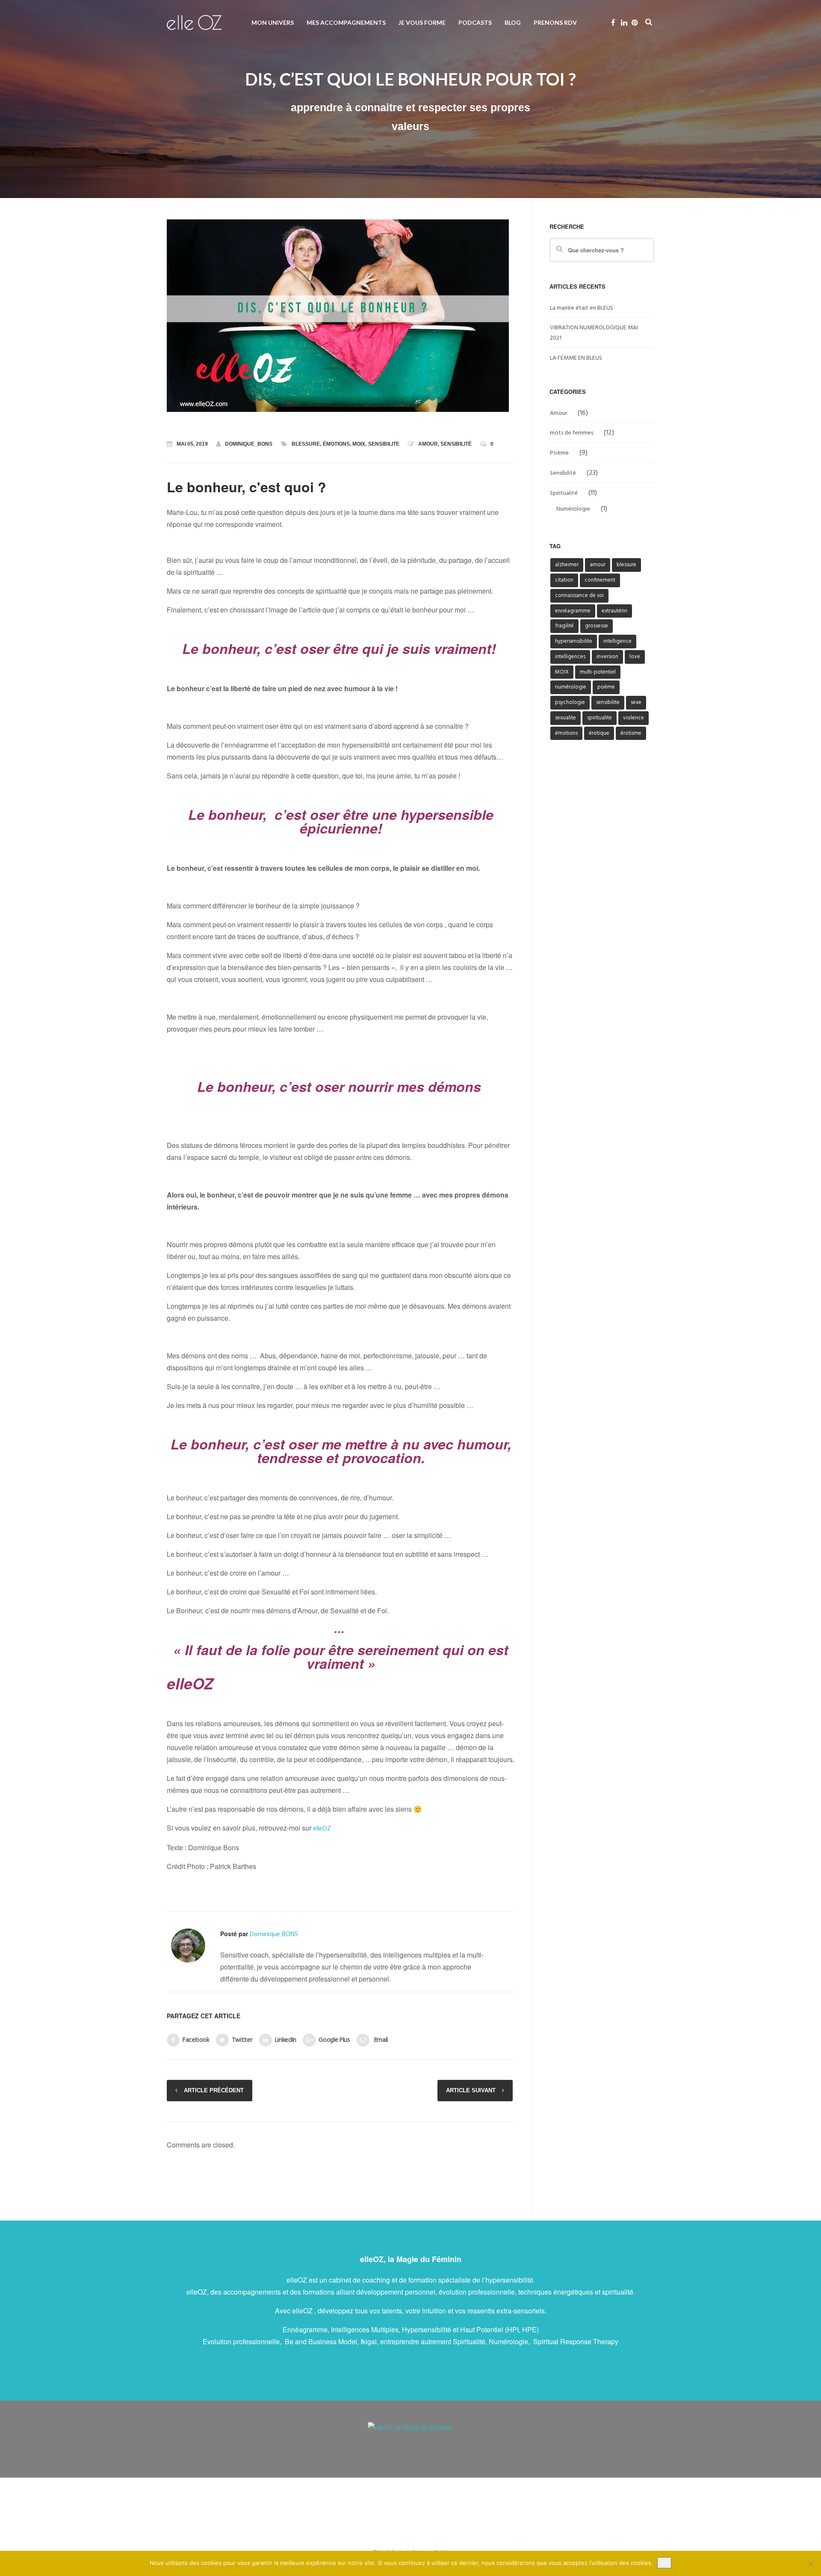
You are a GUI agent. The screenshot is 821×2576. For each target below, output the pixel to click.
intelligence (617, 641)
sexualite (566, 718)
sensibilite (384, 444)
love (635, 657)
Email (380, 2040)
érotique (599, 733)
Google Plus (334, 2040)
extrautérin (614, 611)
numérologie (571, 687)
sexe (636, 702)
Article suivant (471, 2090)
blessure (306, 444)
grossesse (597, 626)
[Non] (810, 2564)
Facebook (196, 2040)
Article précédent (214, 2090)
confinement (600, 580)
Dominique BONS (274, 1934)
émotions (336, 444)
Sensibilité (456, 444)
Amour (428, 444)
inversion (607, 657)
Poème (559, 453)
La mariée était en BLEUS (582, 308)
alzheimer (567, 565)
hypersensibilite (574, 641)
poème (606, 687)
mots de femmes (571, 433)
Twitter (242, 2040)
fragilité (564, 626)
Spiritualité (564, 493)
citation (564, 580)
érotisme (631, 733)
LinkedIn (286, 2040)
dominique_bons (249, 444)
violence (633, 718)
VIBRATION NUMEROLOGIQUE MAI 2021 (594, 333)
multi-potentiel (598, 672)
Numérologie (573, 509)
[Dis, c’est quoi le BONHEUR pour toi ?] (338, 318)
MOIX (359, 444)
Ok (664, 2563)
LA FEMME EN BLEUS (576, 358)
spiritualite (600, 718)
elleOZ (323, 1829)
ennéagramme (573, 611)
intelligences (570, 657)
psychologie (570, 702)
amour (598, 565)
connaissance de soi (579, 596)
